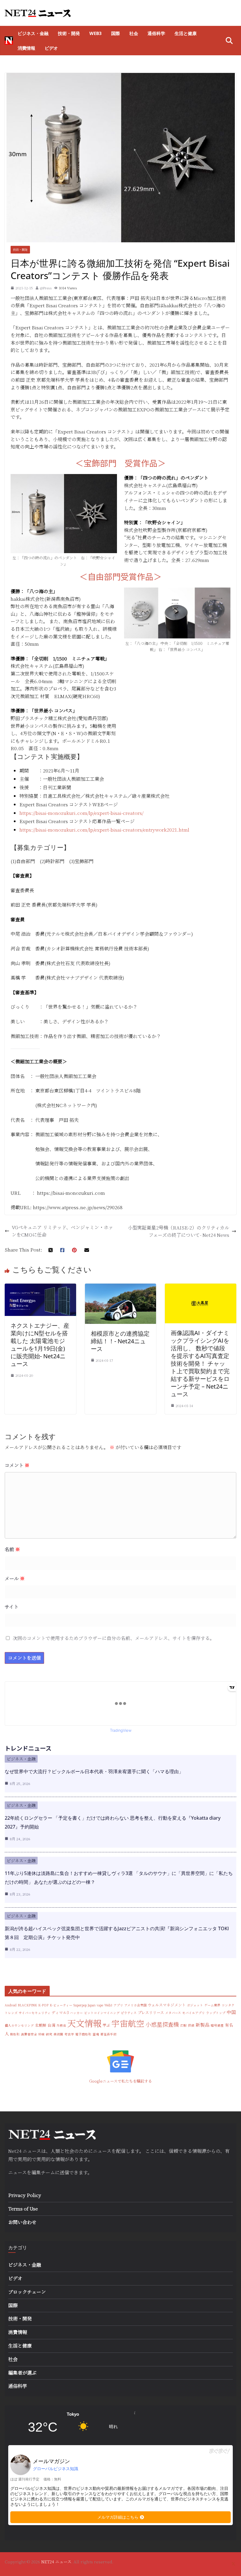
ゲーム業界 (212, 2005)
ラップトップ (216, 2013)
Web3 (96, 33)
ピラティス (129, 2013)
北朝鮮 (41, 2025)
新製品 (202, 2025)
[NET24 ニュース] (9, 41)
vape (100, 2005)
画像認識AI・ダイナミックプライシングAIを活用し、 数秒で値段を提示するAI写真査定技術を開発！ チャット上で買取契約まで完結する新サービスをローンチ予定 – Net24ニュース (200, 1363)
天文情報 (84, 2023)
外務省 (61, 2025)
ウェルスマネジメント (167, 2005)
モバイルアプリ (194, 2013)
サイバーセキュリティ (35, 2013)
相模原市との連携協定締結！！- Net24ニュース (120, 1341)
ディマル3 (60, 2012)
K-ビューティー (61, 2005)
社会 (134, 33)
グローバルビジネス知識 (56, 2469)
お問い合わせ (22, 2222)
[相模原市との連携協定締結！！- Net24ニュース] (121, 1287)
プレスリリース (151, 2012)
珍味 (41, 2034)
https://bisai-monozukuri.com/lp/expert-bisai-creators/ (81, 813)
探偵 (191, 2025)
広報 (183, 2025)
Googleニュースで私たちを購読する (120, 2081)
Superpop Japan (84, 2005)
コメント (17, 1465)
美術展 (58, 2034)
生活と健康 (186, 33)
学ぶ (106, 2025)
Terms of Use (23, 2209)
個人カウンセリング (19, 2025)
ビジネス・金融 (33, 33)
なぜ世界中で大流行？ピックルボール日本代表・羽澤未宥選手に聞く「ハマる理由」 (94, 1771)
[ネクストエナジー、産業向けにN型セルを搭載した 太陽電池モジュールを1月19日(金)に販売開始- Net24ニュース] (40, 1287)
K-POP (43, 2005)
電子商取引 (83, 2034)
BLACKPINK (27, 2005)
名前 (12, 1549)
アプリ (118, 2005)
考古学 (69, 2034)
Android (11, 2005)
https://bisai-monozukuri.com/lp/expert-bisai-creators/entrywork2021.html (104, 830)
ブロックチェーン (27, 2292)
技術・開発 (69, 33)
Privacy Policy (25, 2195)
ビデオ (51, 48)
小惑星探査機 (162, 2024)
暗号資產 (217, 2025)
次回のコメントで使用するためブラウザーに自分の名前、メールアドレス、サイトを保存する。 (114, 1638)
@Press (46, 288)
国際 (116, 33)
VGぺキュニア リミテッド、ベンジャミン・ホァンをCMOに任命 (62, 1231)
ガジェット (195, 2005)
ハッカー (76, 2013)
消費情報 (26, 48)
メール (15, 1578)
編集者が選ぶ (22, 2373)
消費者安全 (29, 2034)
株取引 (15, 2034)
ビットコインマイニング (102, 2013)
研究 (49, 2034)
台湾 (51, 2025)
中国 (231, 2012)
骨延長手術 (108, 2034)
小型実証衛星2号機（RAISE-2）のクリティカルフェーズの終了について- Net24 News (179, 1231)
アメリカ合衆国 (135, 2005)
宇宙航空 (128, 2023)
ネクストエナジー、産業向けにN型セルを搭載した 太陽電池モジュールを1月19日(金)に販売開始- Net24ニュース (40, 1345)
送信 (64, 2172)
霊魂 (96, 2034)
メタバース (173, 2013)
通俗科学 (156, 33)
